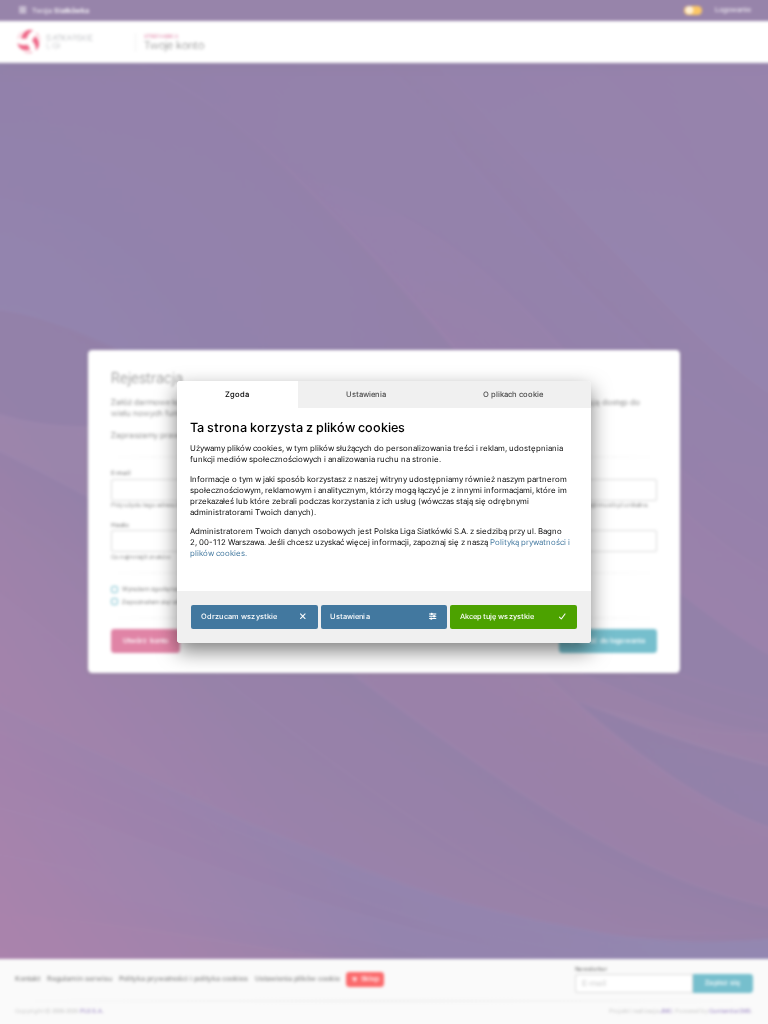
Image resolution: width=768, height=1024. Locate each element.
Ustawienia (366, 394)
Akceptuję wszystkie (497, 616)
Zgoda (237, 394)
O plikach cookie (513, 394)
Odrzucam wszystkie (239, 616)
